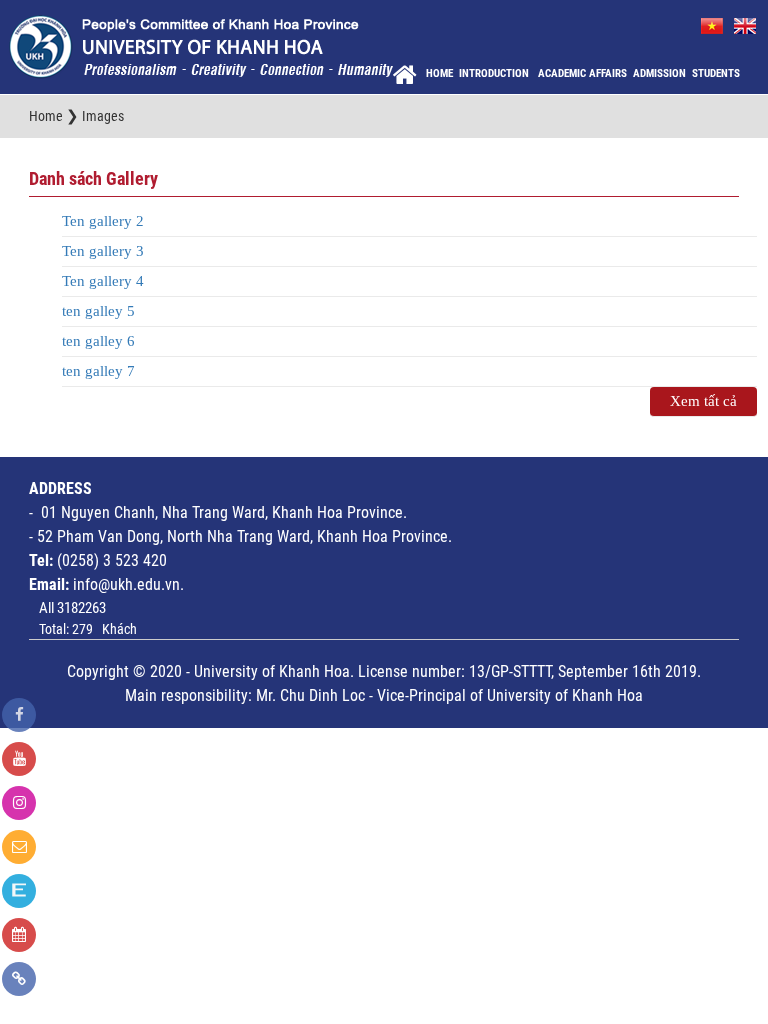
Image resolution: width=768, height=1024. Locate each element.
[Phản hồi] (19, 847)
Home (439, 73)
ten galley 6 (98, 341)
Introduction (495, 73)
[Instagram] (19, 803)
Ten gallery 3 (103, 251)
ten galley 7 (98, 371)
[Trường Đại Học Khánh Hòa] (201, 46)
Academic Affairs (582, 73)
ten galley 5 (98, 311)
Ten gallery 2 (103, 221)
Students (716, 73)
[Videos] (19, 759)
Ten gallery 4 (103, 281)
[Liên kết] (19, 979)
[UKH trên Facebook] (19, 715)
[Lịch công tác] (19, 935)
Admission (659, 73)
